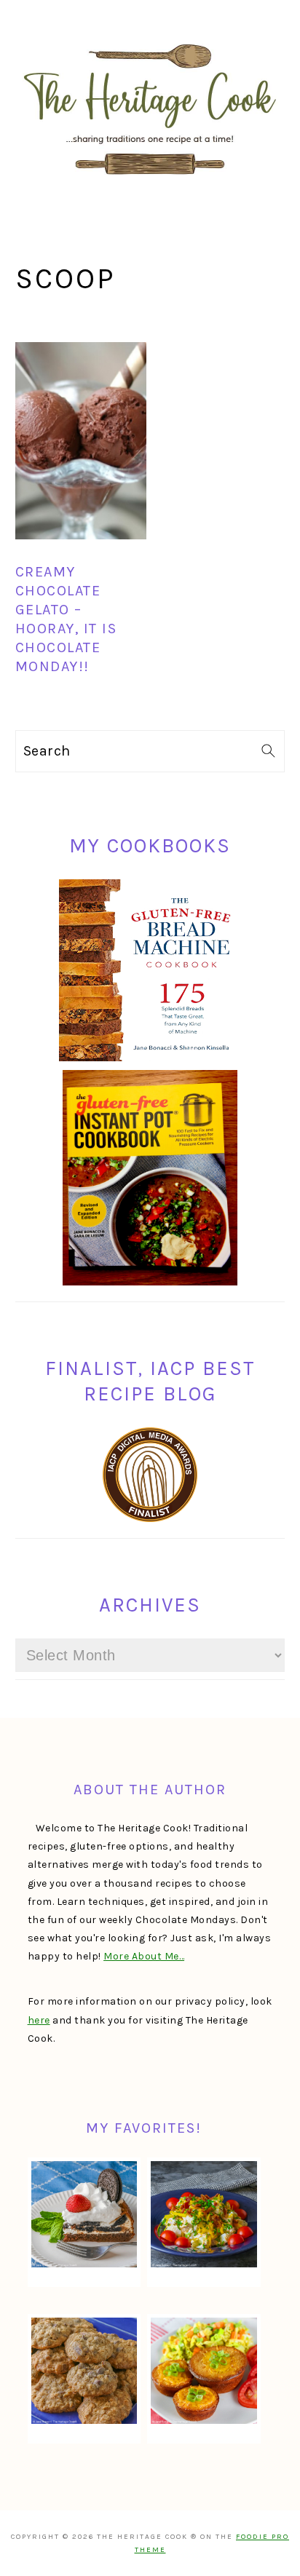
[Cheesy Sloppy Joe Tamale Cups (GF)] (204, 2371)
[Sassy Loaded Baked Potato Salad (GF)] (204, 2214)
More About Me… (144, 1956)
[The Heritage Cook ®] (150, 182)
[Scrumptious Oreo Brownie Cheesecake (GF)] (84, 2214)
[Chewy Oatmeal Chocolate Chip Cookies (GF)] (84, 2371)
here (39, 2020)
